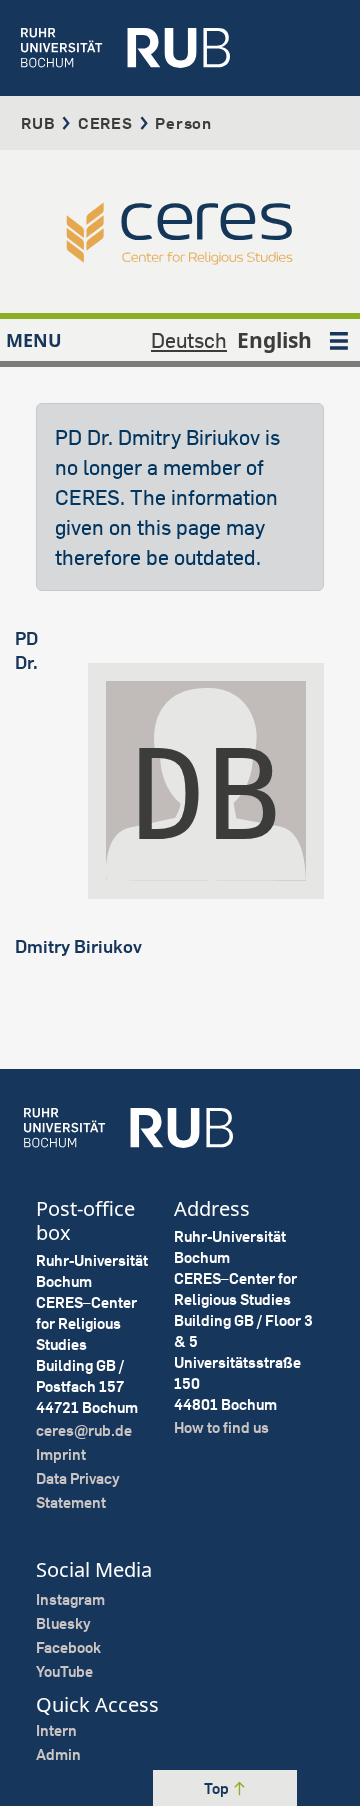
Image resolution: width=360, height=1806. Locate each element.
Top (218, 1788)
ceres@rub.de (84, 1430)
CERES (105, 123)
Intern (56, 1730)
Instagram (70, 1599)
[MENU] (339, 340)
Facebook (68, 1647)
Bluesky (63, 1623)
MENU (34, 340)
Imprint (61, 1454)
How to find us (221, 1427)
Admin (58, 1754)
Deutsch (189, 340)
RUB (38, 123)
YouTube (64, 1671)
